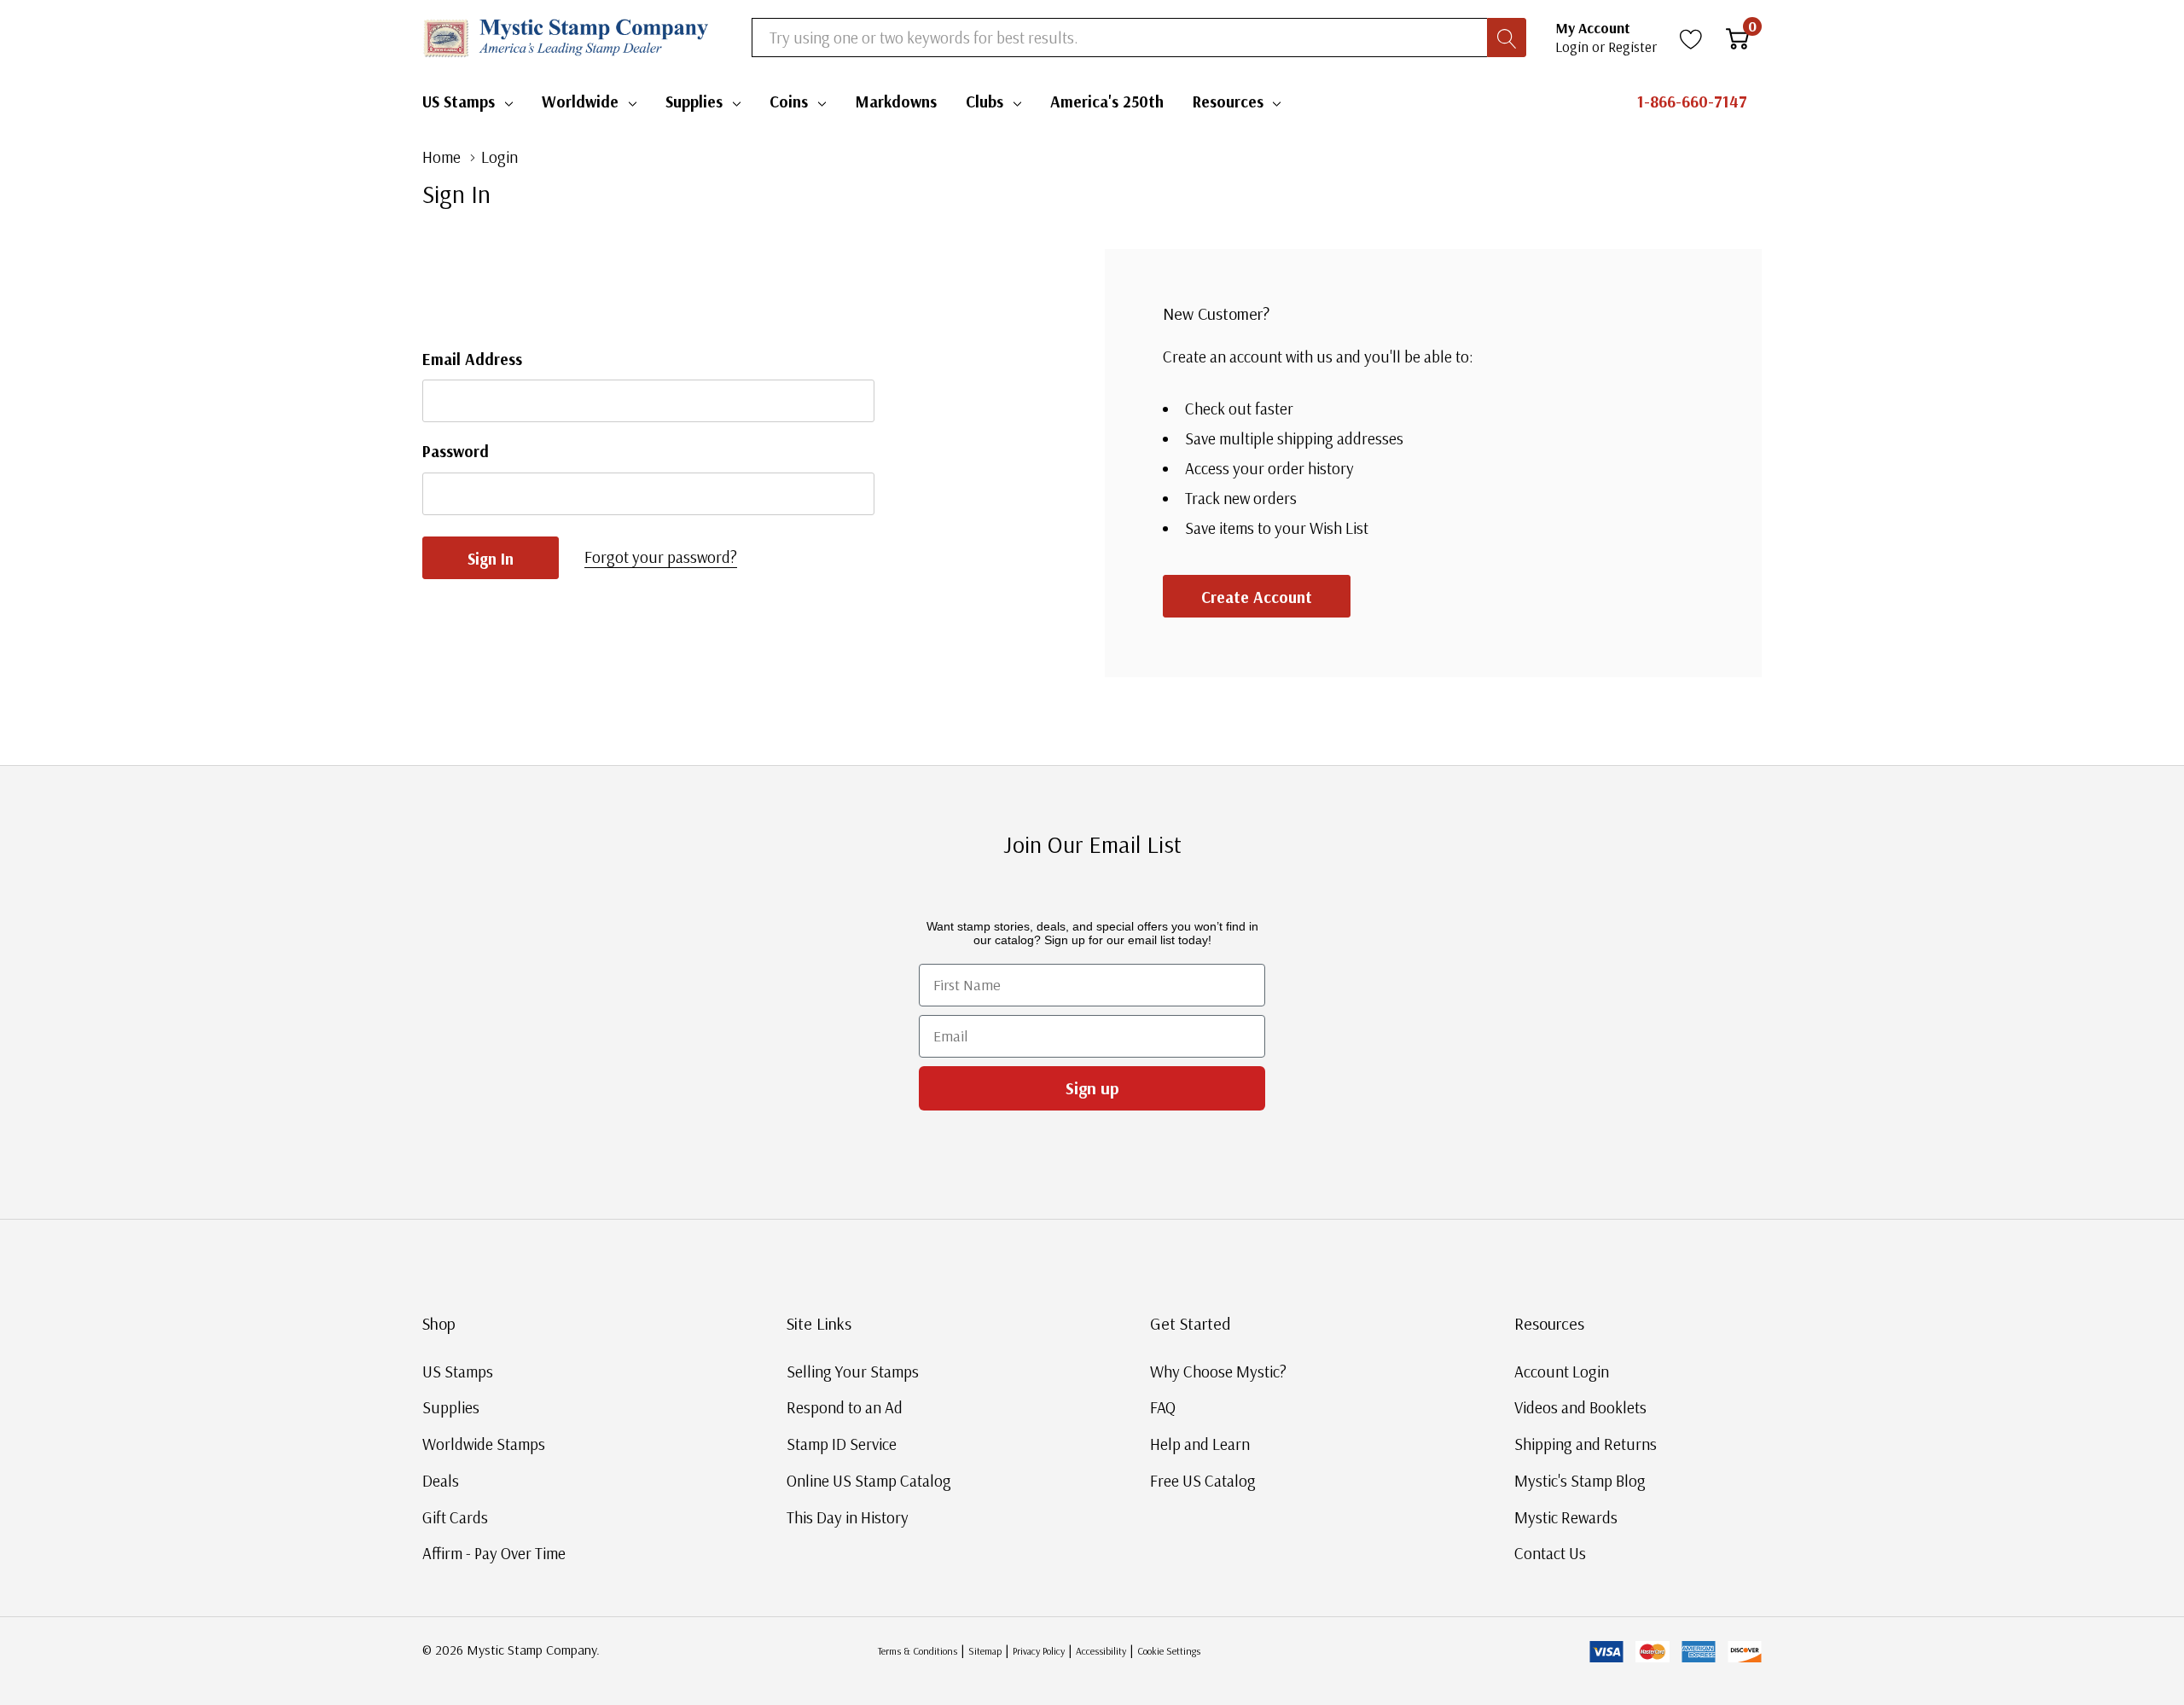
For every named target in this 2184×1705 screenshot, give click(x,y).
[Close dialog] (1406, 662)
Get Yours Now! (1258, 980)
